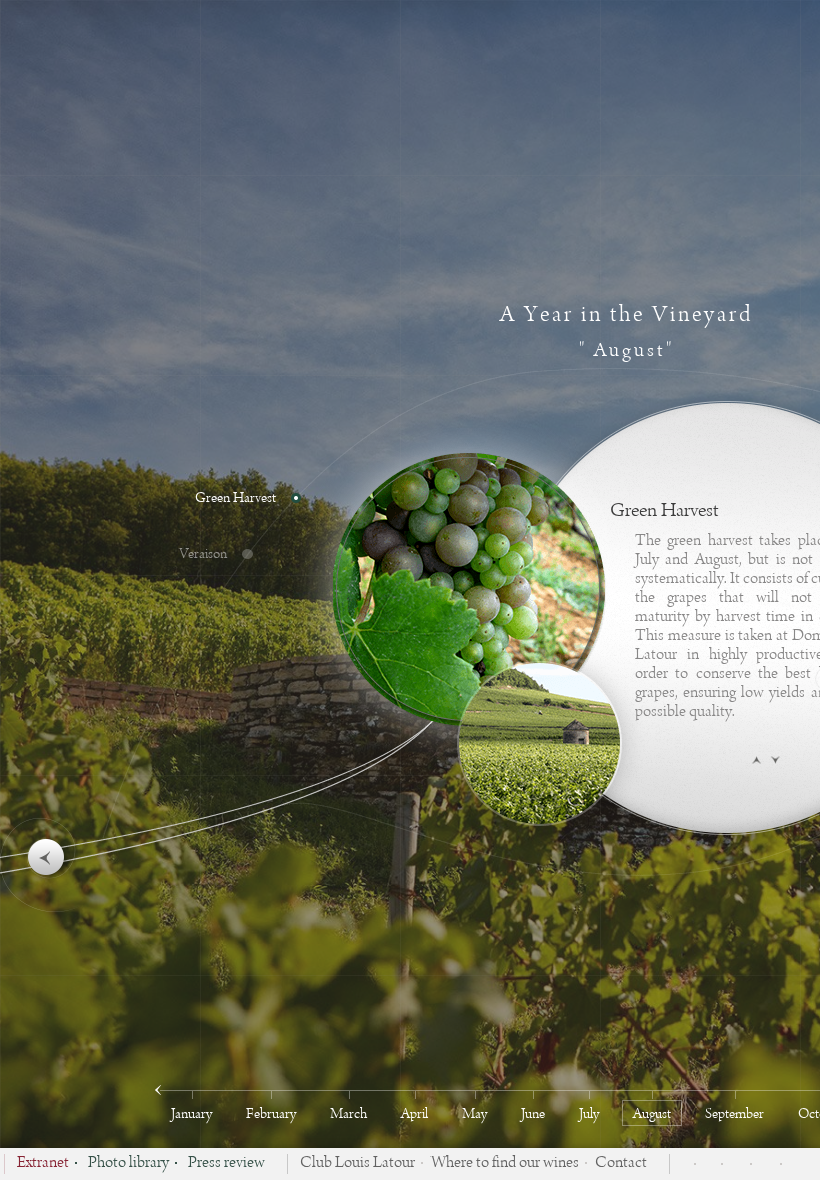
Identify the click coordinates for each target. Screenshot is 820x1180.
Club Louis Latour (357, 1164)
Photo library (128, 1164)
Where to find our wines (505, 1164)
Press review (226, 1164)
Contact (621, 1164)
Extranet (43, 1164)
